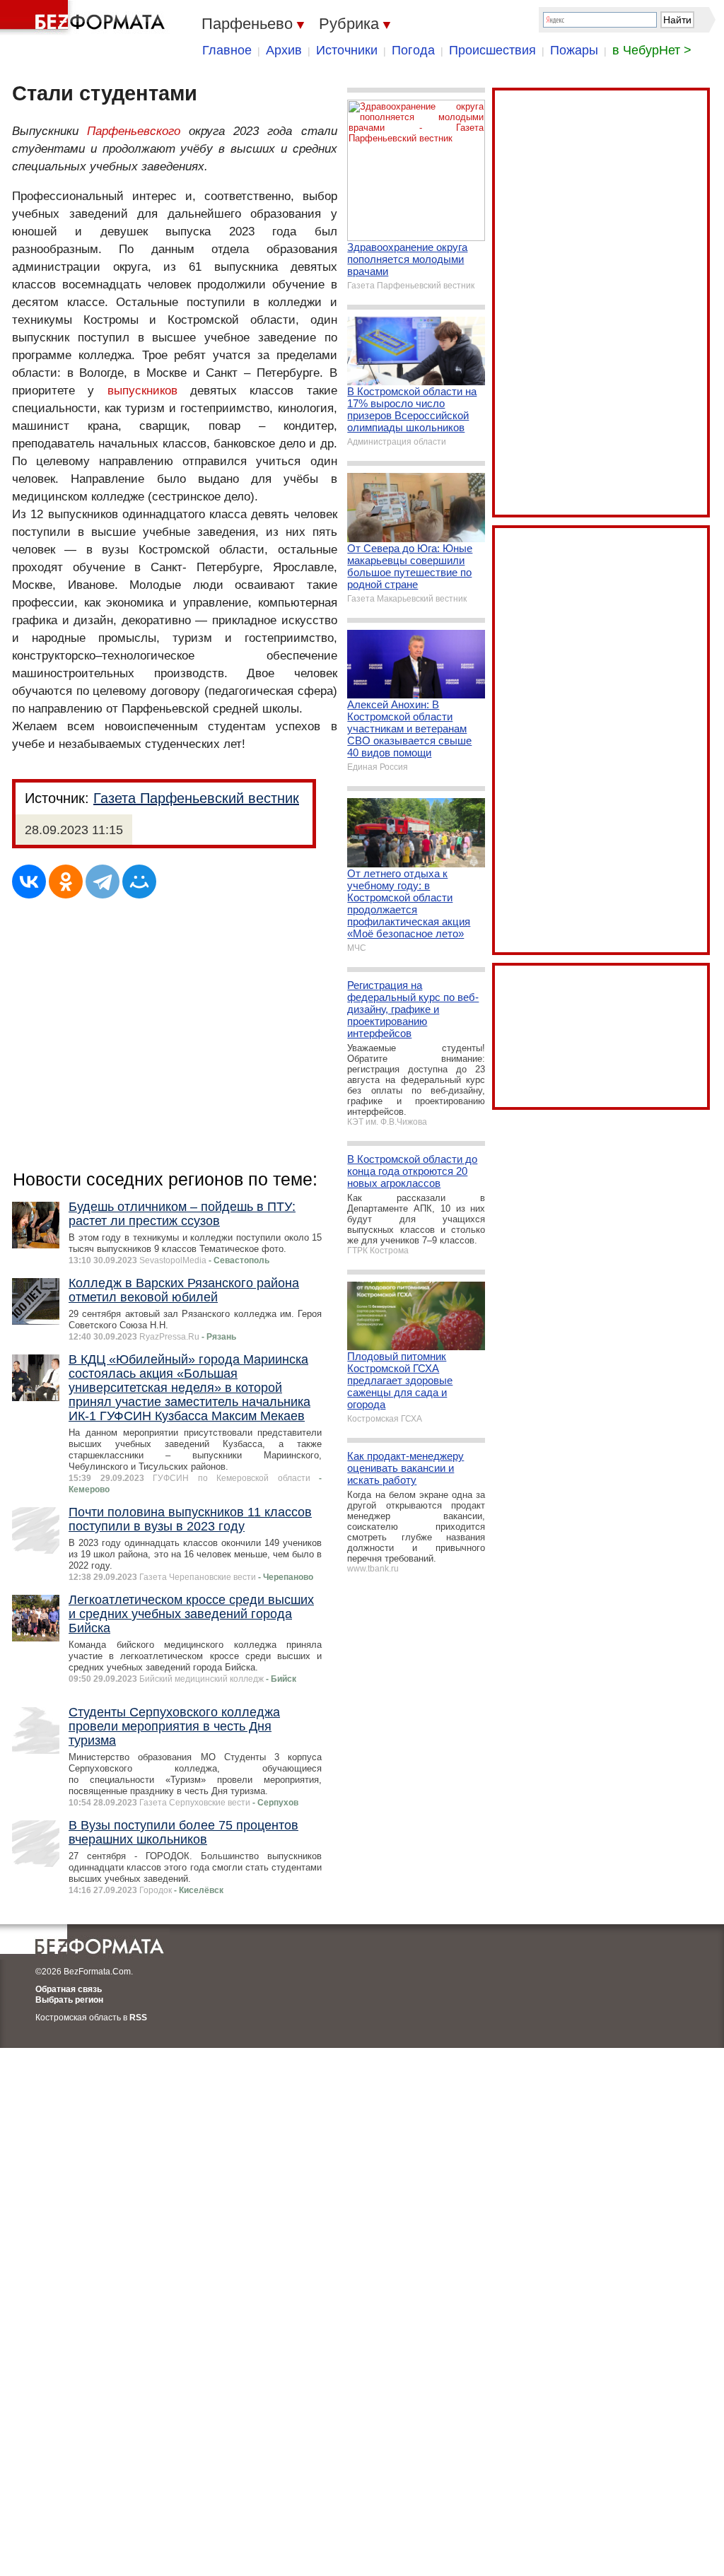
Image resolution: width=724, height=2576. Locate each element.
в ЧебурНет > (652, 50)
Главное (227, 50)
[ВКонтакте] (29, 882)
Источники (347, 50)
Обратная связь (69, 1989)
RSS (138, 2018)
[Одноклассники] (66, 882)
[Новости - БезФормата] (85, 18)
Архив (284, 50)
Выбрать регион (69, 2000)
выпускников (142, 391)
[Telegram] (103, 882)
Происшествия (492, 50)
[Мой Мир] (139, 882)
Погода (413, 50)
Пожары (574, 50)
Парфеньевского (134, 131)
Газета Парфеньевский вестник (196, 798)
